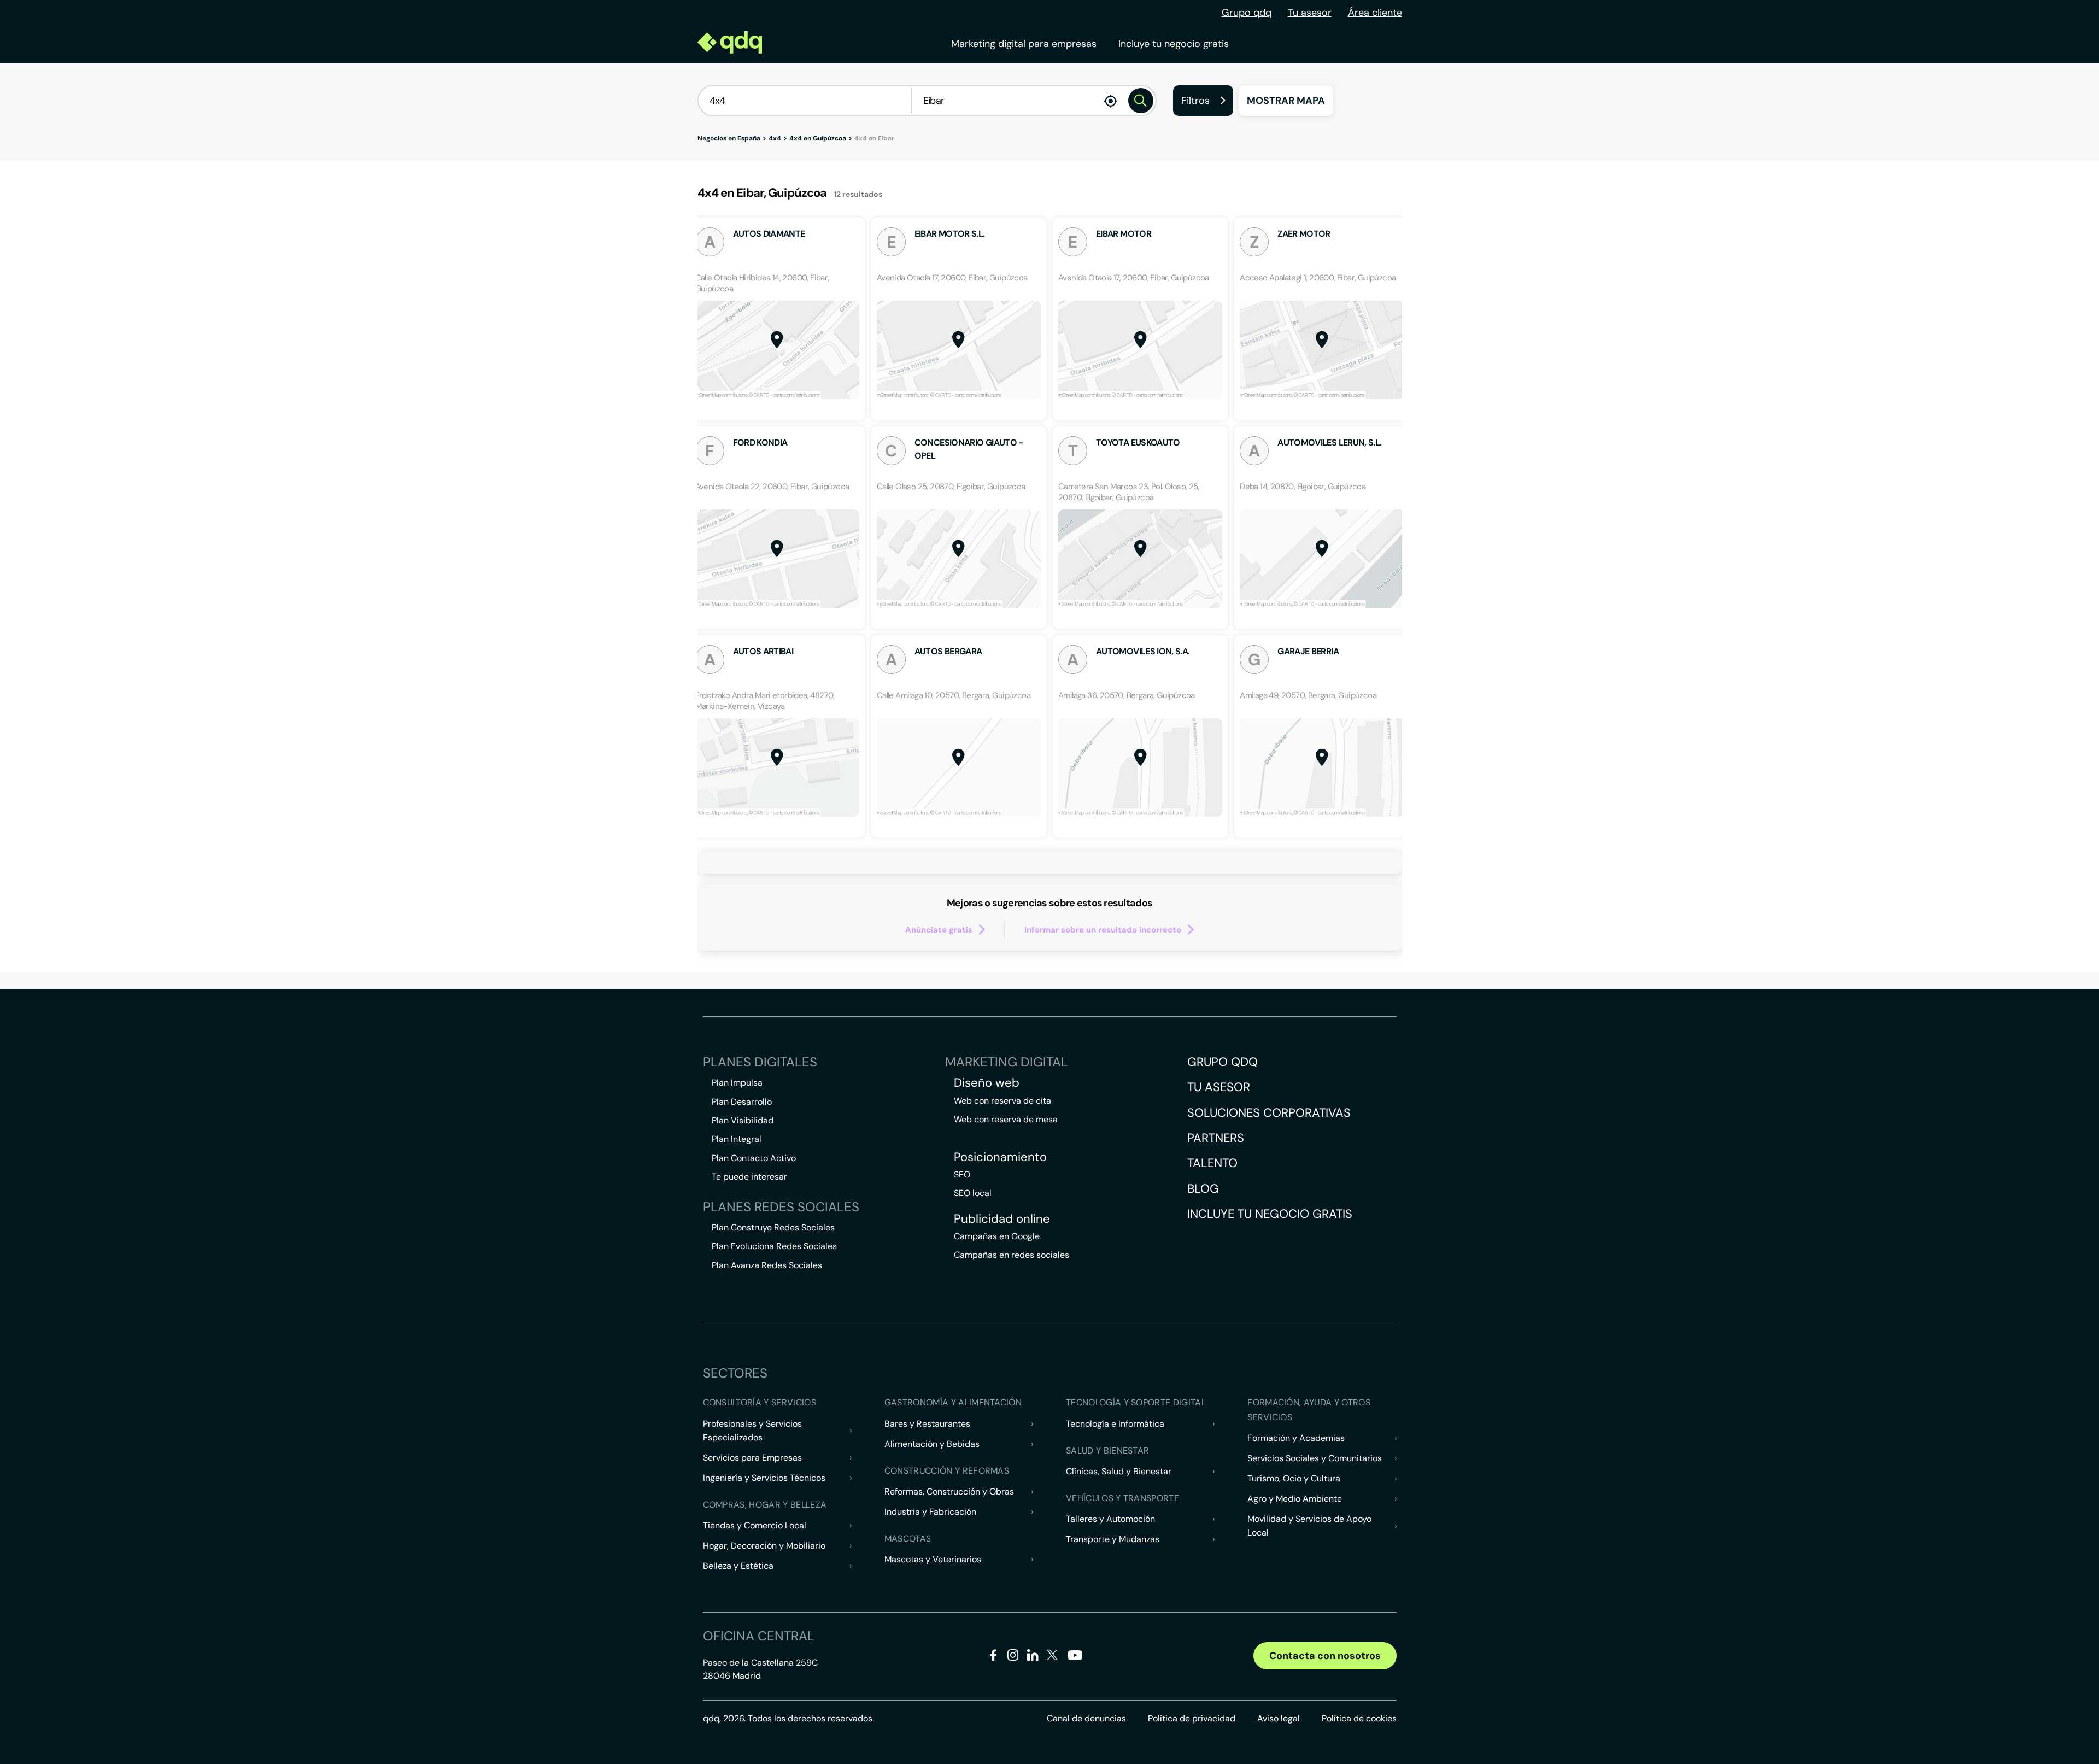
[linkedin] (1033, 1657)
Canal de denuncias (1086, 1718)
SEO (962, 1174)
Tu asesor (1310, 13)
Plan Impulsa (737, 1083)
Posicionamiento (1000, 1157)
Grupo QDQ (1223, 1062)
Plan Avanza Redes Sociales (767, 1265)
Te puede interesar (749, 1177)
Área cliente (1375, 13)
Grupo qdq (1247, 13)
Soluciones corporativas (1269, 1113)
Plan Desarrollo (742, 1102)
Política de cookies (1359, 1718)
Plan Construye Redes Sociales (773, 1227)
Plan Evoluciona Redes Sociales (774, 1246)
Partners (1216, 1138)
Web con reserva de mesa (1006, 1119)
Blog (1203, 1189)
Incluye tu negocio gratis (1174, 44)
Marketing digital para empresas (1024, 44)
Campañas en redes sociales (1012, 1255)
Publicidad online (1002, 1219)
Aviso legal (1279, 1718)
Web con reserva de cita (1002, 1101)
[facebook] (993, 1657)
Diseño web (987, 1083)
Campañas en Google (997, 1236)
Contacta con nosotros (1325, 1656)
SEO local (973, 1193)
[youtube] (1075, 1659)
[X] (1053, 1657)
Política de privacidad (1192, 1718)
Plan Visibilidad (743, 1120)
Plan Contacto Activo (754, 1158)
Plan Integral (737, 1139)
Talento (1212, 1163)
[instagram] (1013, 1657)
